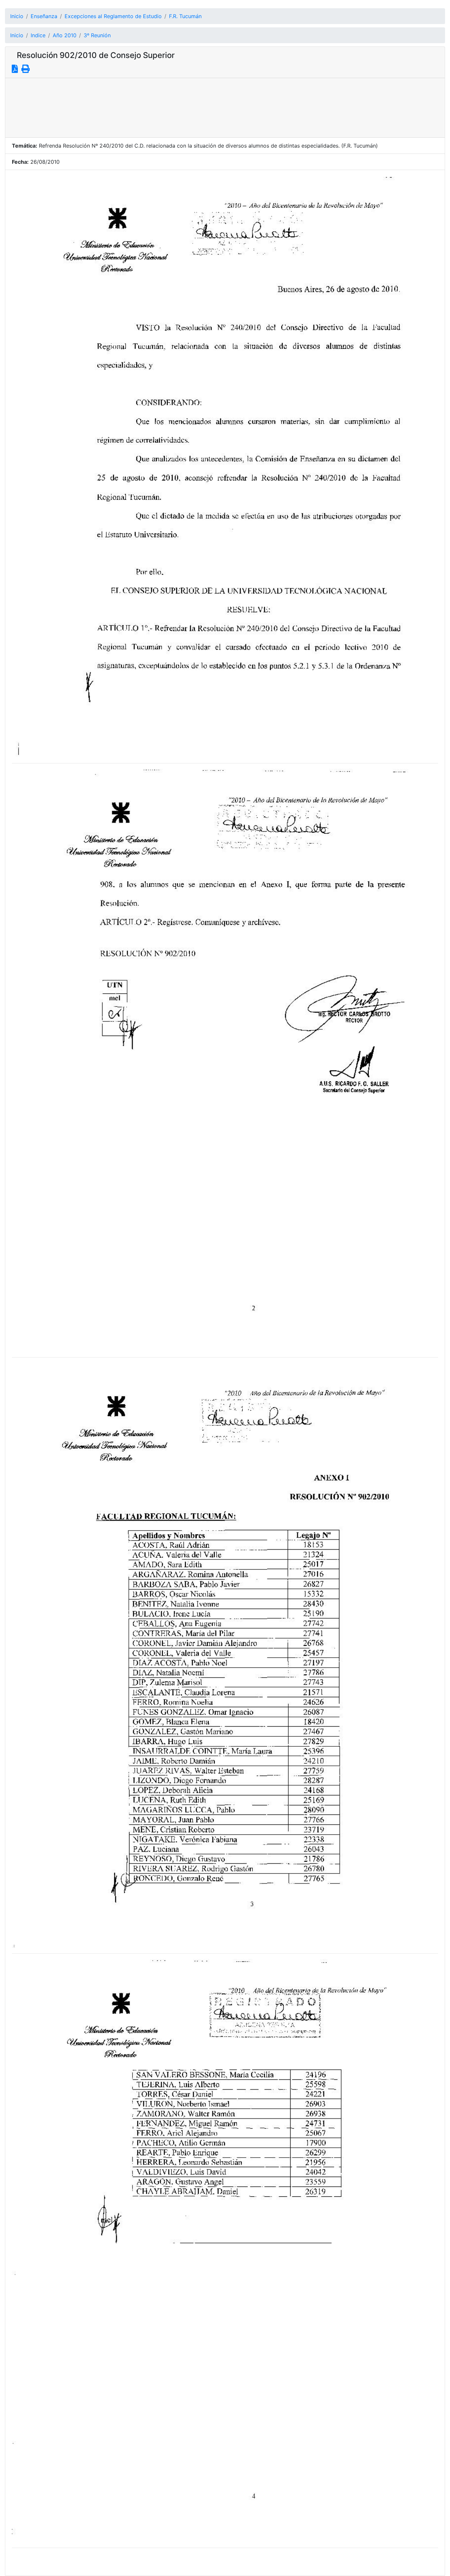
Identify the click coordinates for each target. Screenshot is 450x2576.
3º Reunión (97, 35)
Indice (38, 35)
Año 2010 (65, 35)
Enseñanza (44, 16)
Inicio (17, 16)
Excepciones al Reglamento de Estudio (113, 16)
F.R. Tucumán (185, 16)
